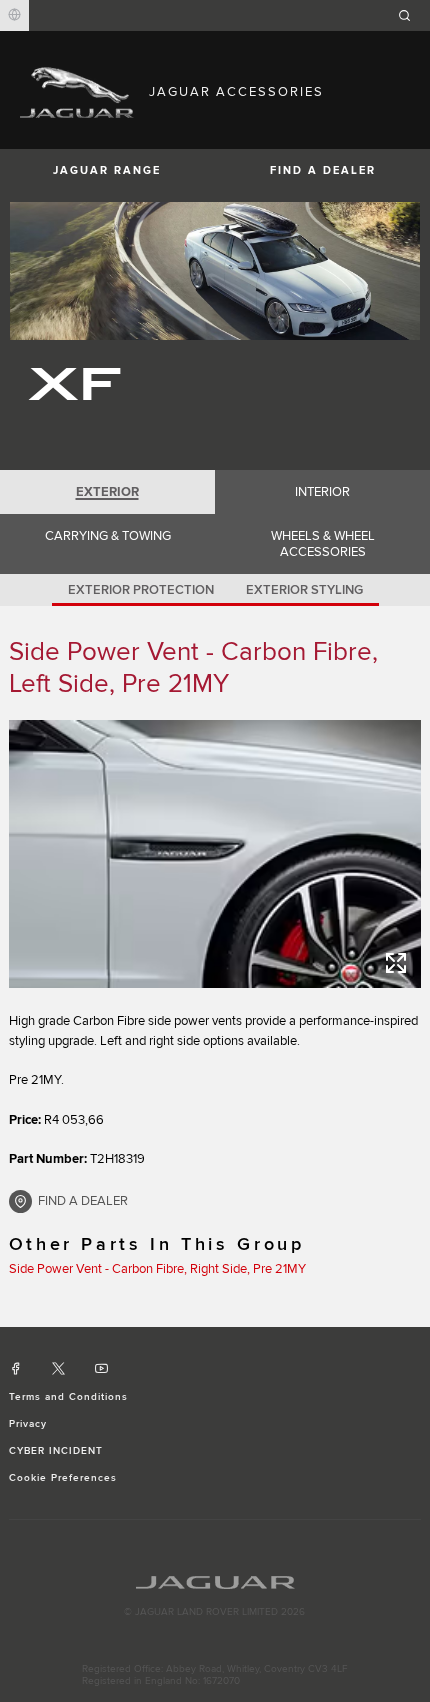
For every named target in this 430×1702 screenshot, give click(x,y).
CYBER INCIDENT (56, 1451)
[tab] (107, 492)
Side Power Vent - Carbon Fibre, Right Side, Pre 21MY (157, 1269)
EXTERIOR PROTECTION (141, 590)
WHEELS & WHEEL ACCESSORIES (323, 544)
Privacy (28, 1424)
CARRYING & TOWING (108, 536)
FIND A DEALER (323, 170)
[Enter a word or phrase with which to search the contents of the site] (411, 15)
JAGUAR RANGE (107, 170)
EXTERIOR (107, 492)
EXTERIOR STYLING (304, 590)
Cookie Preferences (63, 1478)
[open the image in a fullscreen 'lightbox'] (215, 854)
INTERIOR (322, 492)
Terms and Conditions (69, 1397)
